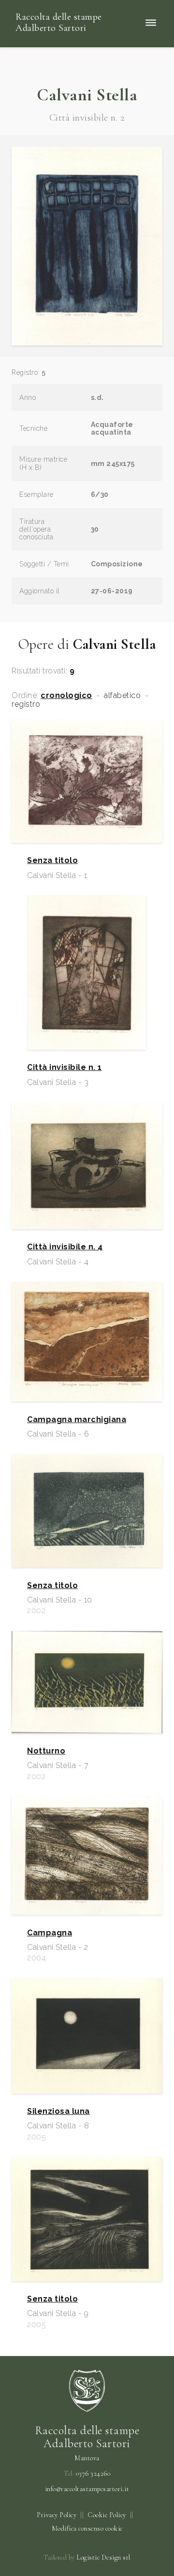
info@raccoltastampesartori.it (87, 2489)
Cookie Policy (107, 2515)
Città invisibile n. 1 (65, 1068)
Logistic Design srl (103, 2557)
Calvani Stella (87, 95)
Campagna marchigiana (77, 1420)
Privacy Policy (57, 2515)
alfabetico (122, 696)
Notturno (46, 1751)
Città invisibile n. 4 (65, 1247)
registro (26, 704)
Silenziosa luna (58, 2111)
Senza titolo (52, 861)
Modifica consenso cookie (87, 2528)
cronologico (66, 696)
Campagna (50, 1933)
